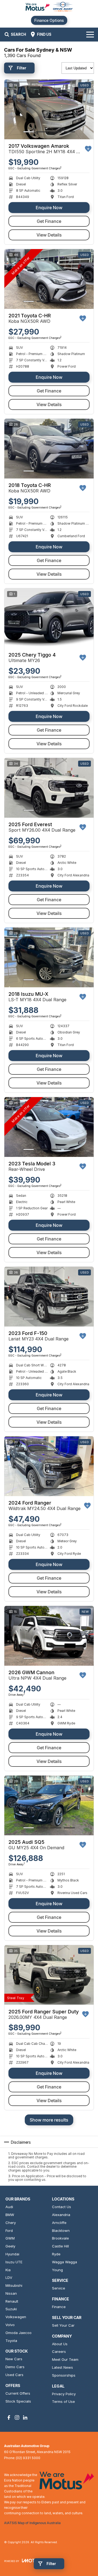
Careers (59, 2352)
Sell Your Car (63, 2325)
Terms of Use (63, 2401)
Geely (10, 2246)
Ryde (56, 2254)
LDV (9, 2277)
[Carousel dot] (29, 132)
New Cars (14, 2359)
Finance (59, 2307)
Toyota (11, 2341)
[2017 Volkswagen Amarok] (49, 109)
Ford (9, 2231)
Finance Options (49, 20)
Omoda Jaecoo (19, 2333)
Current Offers (18, 2393)
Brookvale (60, 2238)
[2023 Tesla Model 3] (49, 1127)
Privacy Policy (64, 2394)
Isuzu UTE (14, 2262)
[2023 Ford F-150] (49, 1297)
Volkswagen (16, 2317)
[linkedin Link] (25, 2417)
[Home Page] (49, 7)
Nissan (11, 2293)
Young (57, 2270)
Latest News (62, 2367)
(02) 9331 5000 (28, 2458)
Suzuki (11, 2309)
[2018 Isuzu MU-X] (49, 957)
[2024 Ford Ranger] (49, 1466)
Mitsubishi (14, 2285)
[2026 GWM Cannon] (49, 1636)
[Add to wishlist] (88, 149)
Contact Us (62, 2207)
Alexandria (61, 2215)
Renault (12, 2301)
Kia (8, 2270)
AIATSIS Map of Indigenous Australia (32, 2523)
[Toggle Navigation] (90, 34)
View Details (49, 235)
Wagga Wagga (65, 2262)
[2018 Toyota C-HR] (49, 449)
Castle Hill (60, 2246)
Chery (11, 2223)
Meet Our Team (65, 2359)
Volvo (10, 2325)
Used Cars (14, 2375)
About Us (60, 2344)
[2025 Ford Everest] (49, 788)
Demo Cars (15, 2367)
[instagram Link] (17, 2417)
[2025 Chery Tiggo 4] (49, 618)
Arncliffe (59, 2223)
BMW (10, 2215)
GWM (10, 2238)
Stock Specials (18, 2401)
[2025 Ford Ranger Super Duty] (49, 1975)
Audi (9, 2207)
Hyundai (12, 2254)
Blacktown (61, 2231)
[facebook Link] (9, 2417)
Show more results (49, 2120)
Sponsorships (64, 2375)
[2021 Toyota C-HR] (49, 279)
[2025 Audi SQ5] (49, 1805)
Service (59, 2288)
